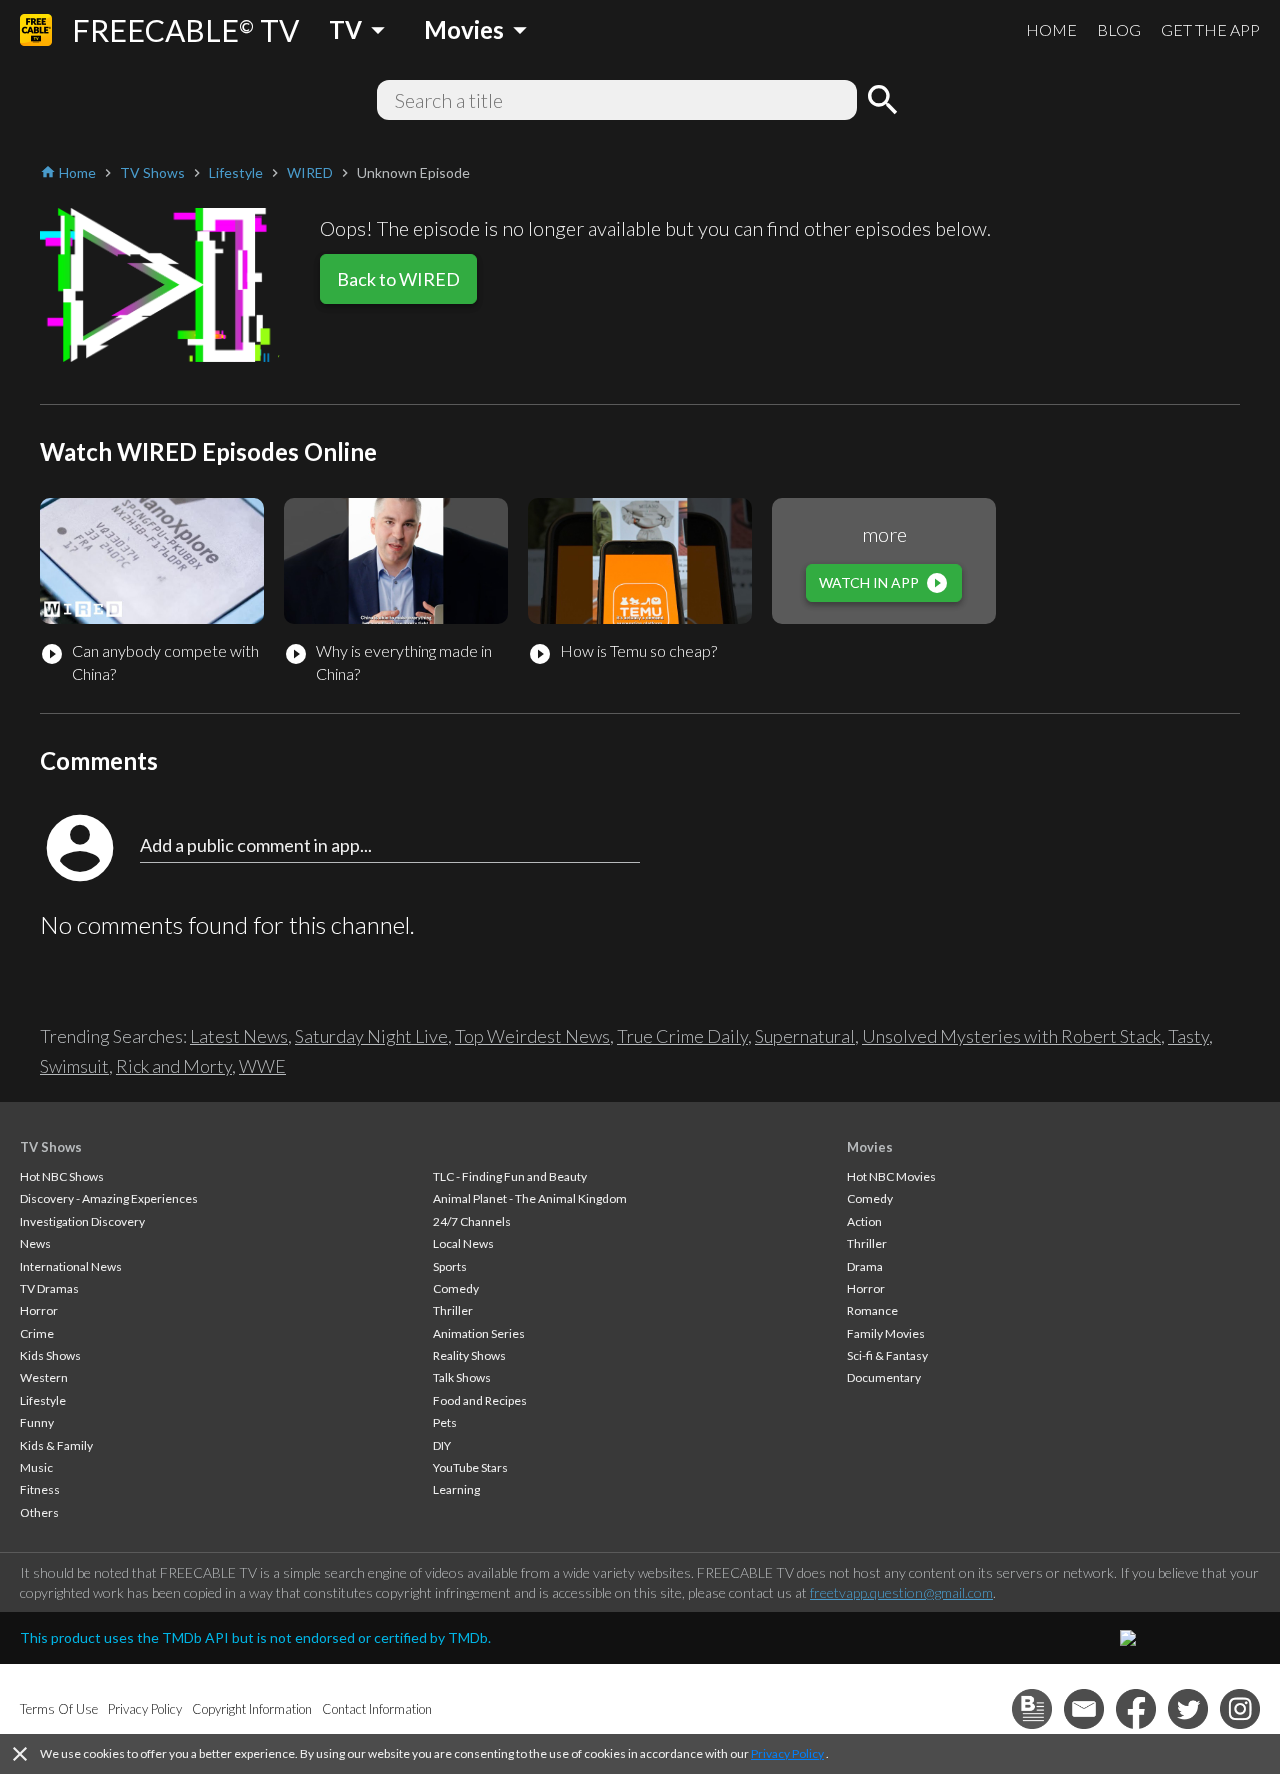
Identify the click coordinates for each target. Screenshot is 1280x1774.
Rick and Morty (174, 1066)
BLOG (1119, 29)
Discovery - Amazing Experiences (109, 1198)
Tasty (1188, 1036)
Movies (870, 1147)
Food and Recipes (480, 1400)
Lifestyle (43, 1400)
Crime (37, 1333)
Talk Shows (462, 1377)
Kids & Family (56, 1445)
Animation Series (479, 1333)
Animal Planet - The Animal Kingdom (530, 1198)
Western (44, 1377)
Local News (463, 1243)
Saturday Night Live (371, 1036)
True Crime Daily (682, 1036)
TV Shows (51, 1147)
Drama (865, 1266)
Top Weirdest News (532, 1036)
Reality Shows (469, 1355)
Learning (456, 1489)
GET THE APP (1210, 29)
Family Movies (886, 1333)
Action (864, 1221)
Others (39, 1512)
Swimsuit (74, 1066)
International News (71, 1266)
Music (36, 1467)
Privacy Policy (787, 1753)
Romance (872, 1310)
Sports (450, 1266)
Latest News (239, 1036)
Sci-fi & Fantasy (887, 1355)
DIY (442, 1445)
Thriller (453, 1310)
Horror (39, 1310)
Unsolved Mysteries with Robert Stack (1011, 1036)
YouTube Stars (470, 1467)
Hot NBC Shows (62, 1176)
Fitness (40, 1489)
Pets (445, 1422)
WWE (262, 1066)
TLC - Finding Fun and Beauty (510, 1176)
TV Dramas (49, 1288)
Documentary (884, 1377)
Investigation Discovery (82, 1221)
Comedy (456, 1288)
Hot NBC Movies (891, 1176)
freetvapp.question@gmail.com (901, 1592)
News (35, 1243)
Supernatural (805, 1036)
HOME (1051, 29)
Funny (37, 1422)
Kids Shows (50, 1355)
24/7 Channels (472, 1221)
